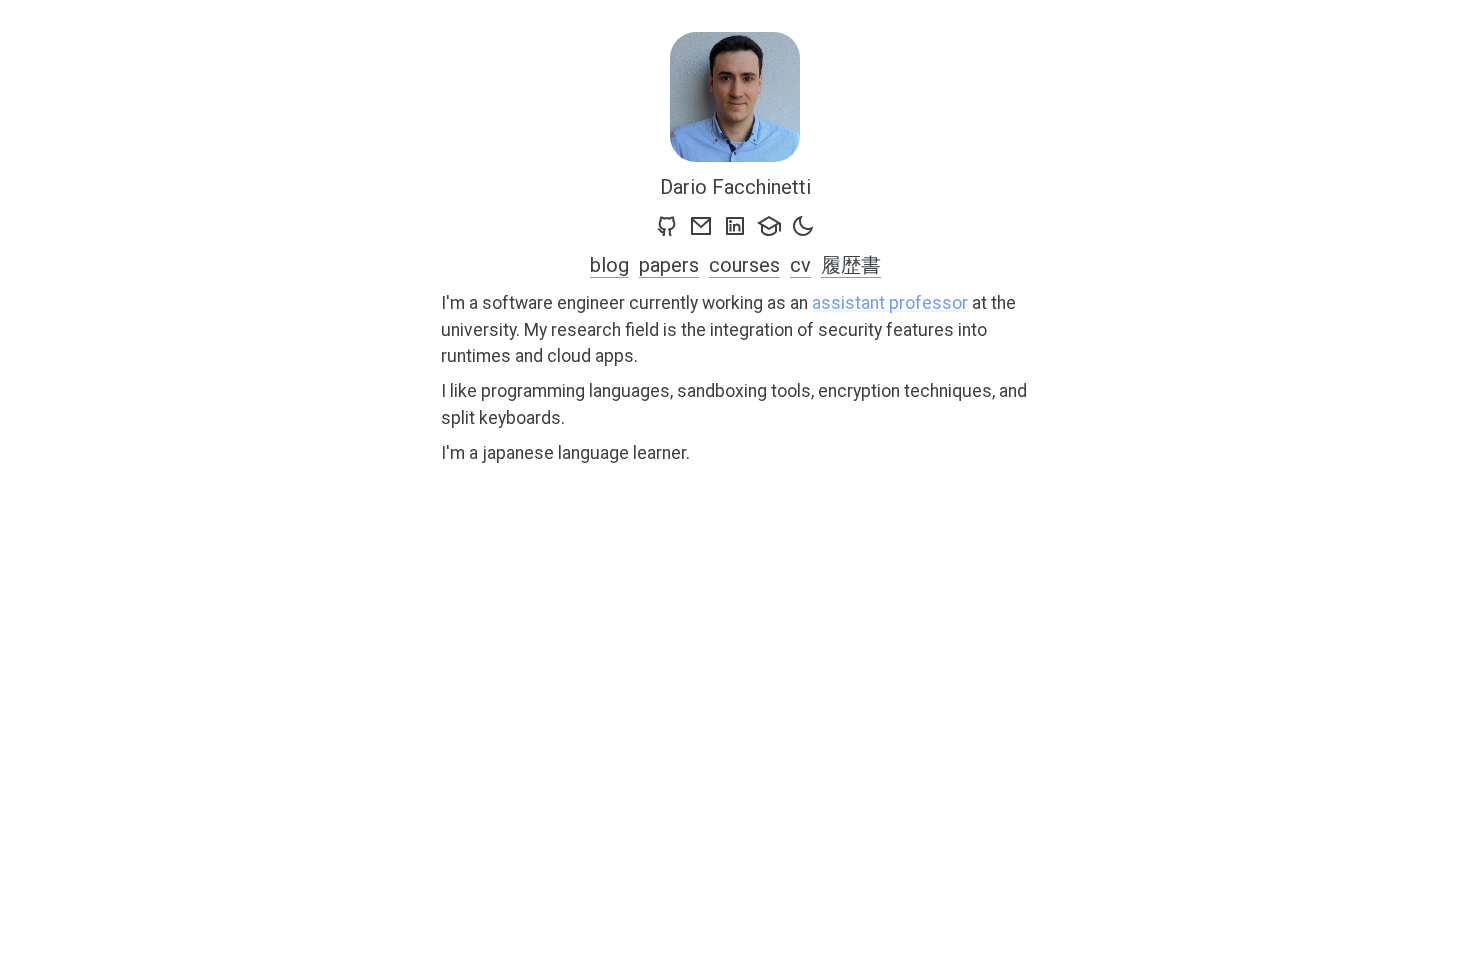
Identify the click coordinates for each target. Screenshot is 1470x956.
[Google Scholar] (769, 226)
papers (669, 265)
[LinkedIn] (735, 226)
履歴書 (851, 265)
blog (609, 265)
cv (800, 265)
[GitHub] (667, 226)
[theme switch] (803, 226)
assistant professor (890, 303)
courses (744, 265)
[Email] (701, 226)
